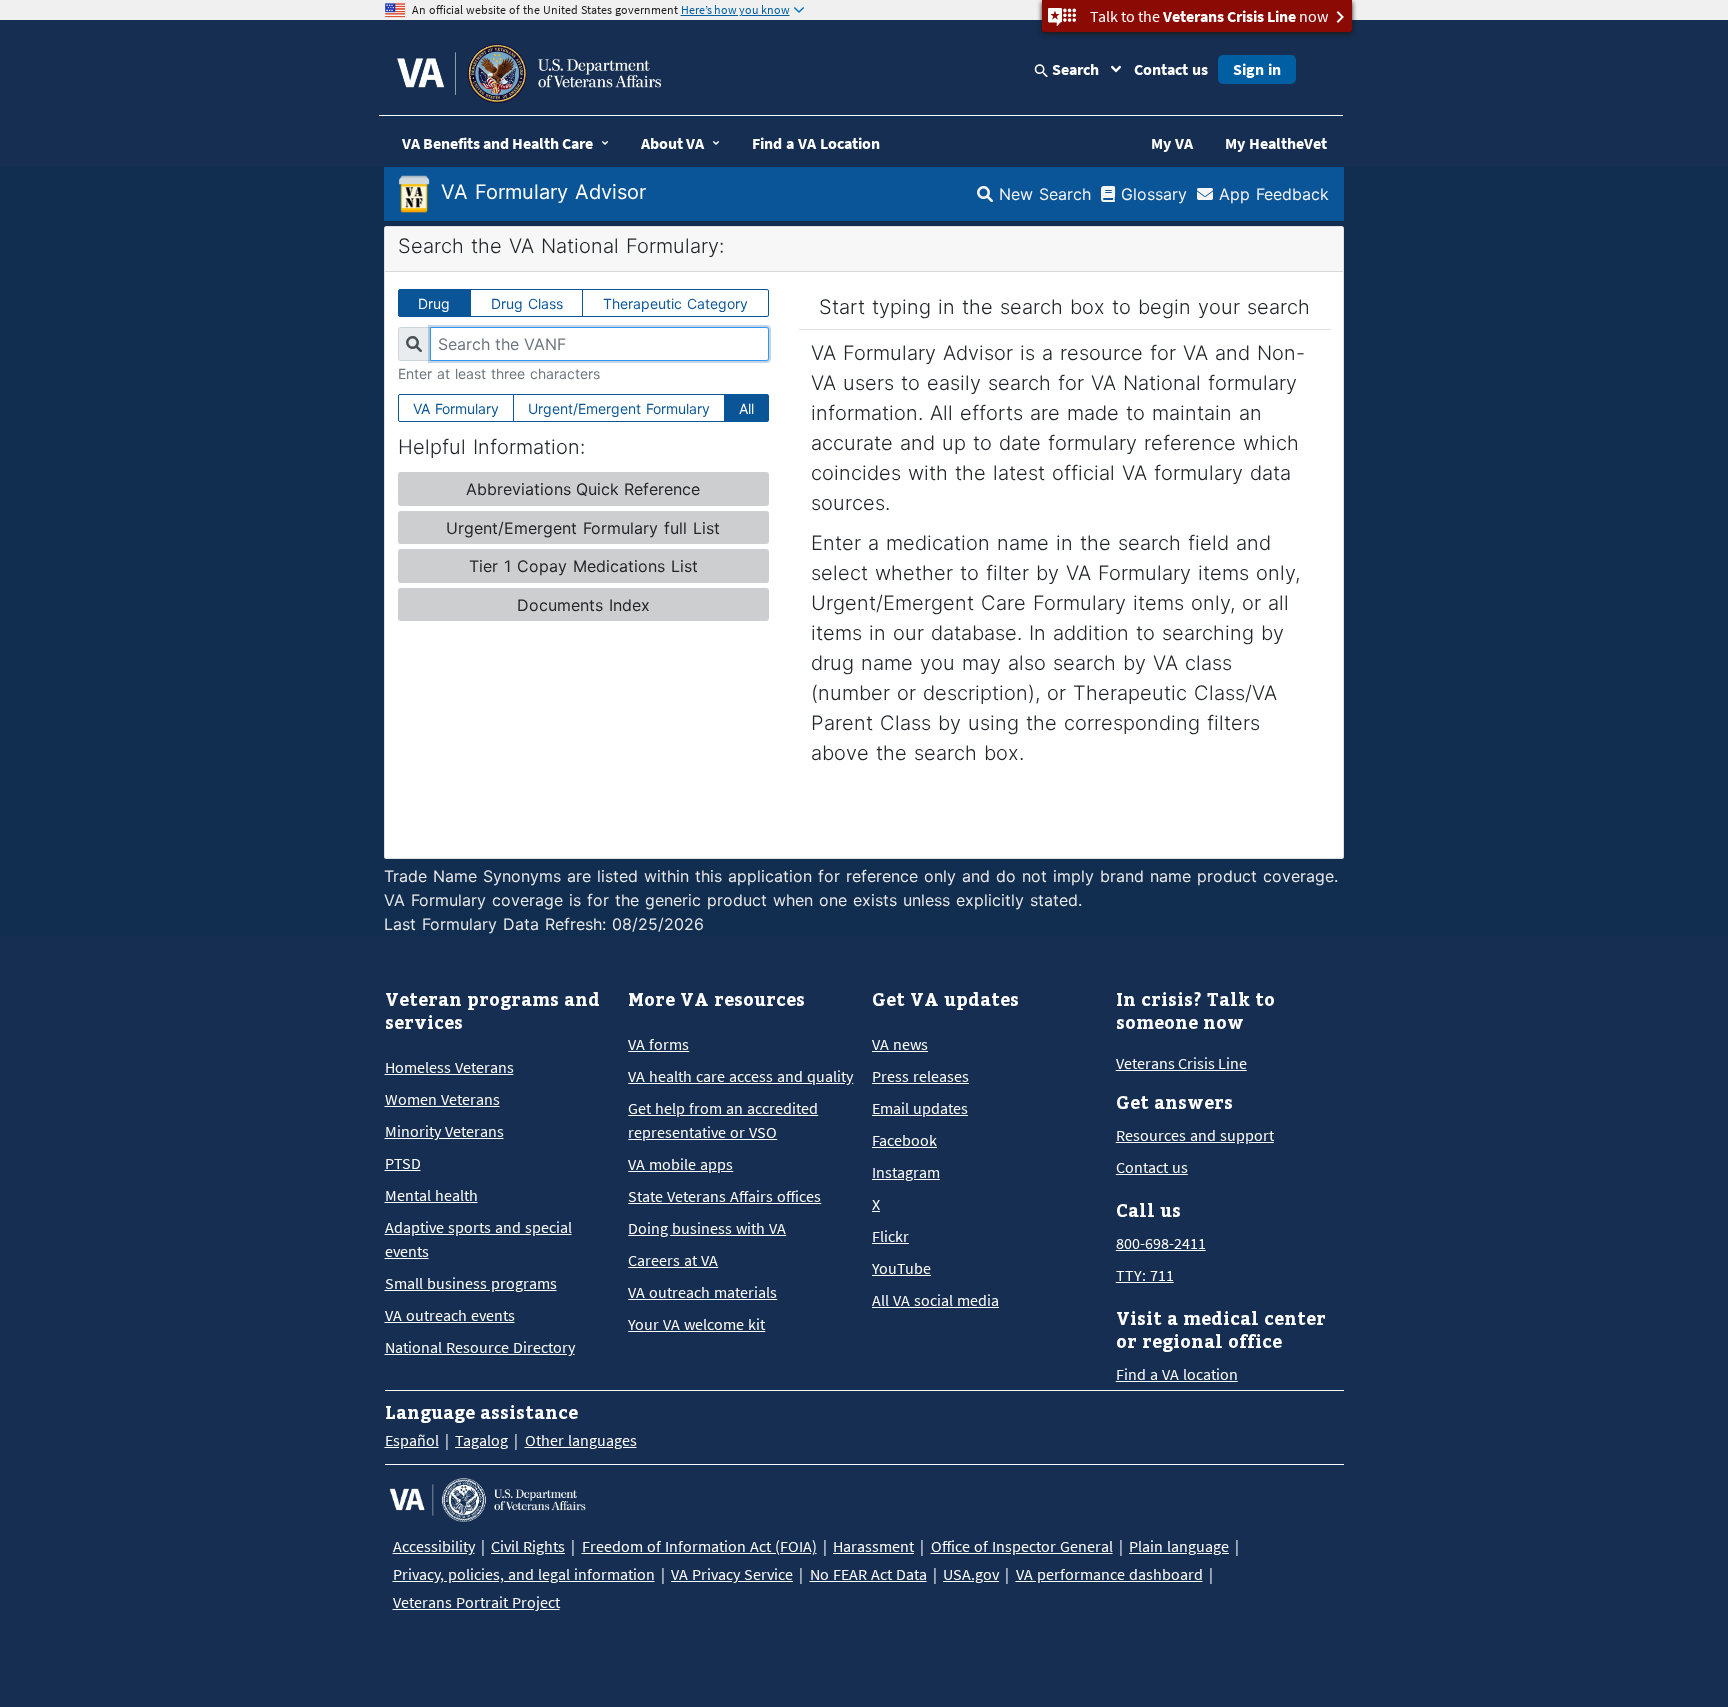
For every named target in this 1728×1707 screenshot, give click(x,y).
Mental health (431, 1195)
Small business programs (471, 1283)
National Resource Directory (480, 1347)
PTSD (403, 1163)
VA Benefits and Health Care (497, 143)
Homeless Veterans (449, 1067)
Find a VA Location (816, 143)
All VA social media (935, 1300)
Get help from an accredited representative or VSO (723, 1120)
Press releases (920, 1076)
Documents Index (583, 605)
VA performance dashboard (1109, 1574)
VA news (900, 1044)
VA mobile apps (680, 1164)
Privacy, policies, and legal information (524, 1574)
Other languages (581, 1440)
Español (412, 1440)
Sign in (1257, 69)
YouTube (901, 1268)
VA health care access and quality (740, 1076)
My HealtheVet (1276, 143)
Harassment (873, 1546)
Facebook (904, 1140)
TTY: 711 (1145, 1275)
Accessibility (434, 1546)
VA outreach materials (702, 1292)
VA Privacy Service (732, 1574)
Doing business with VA (707, 1228)
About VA (672, 143)
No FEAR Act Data (868, 1574)
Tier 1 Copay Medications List (583, 566)
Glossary (1151, 194)
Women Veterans (442, 1099)
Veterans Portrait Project (476, 1602)
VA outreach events (450, 1315)
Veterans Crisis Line (1181, 1063)
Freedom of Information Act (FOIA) (699, 1546)
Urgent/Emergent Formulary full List (583, 528)
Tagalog (481, 1440)
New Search (1042, 194)
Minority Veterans (444, 1131)
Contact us (1171, 69)
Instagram (906, 1172)
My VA (1172, 143)
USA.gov (971, 1574)
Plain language (1179, 1546)
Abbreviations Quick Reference (583, 489)
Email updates (920, 1108)
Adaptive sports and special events (478, 1239)
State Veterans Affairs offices (724, 1196)
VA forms (658, 1044)
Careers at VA (673, 1260)
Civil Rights (528, 1546)
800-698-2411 (1161, 1243)
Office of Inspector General (1022, 1546)
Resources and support (1195, 1135)
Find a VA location (1177, 1374)
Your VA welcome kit (696, 1324)
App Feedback (1271, 194)
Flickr (890, 1236)
